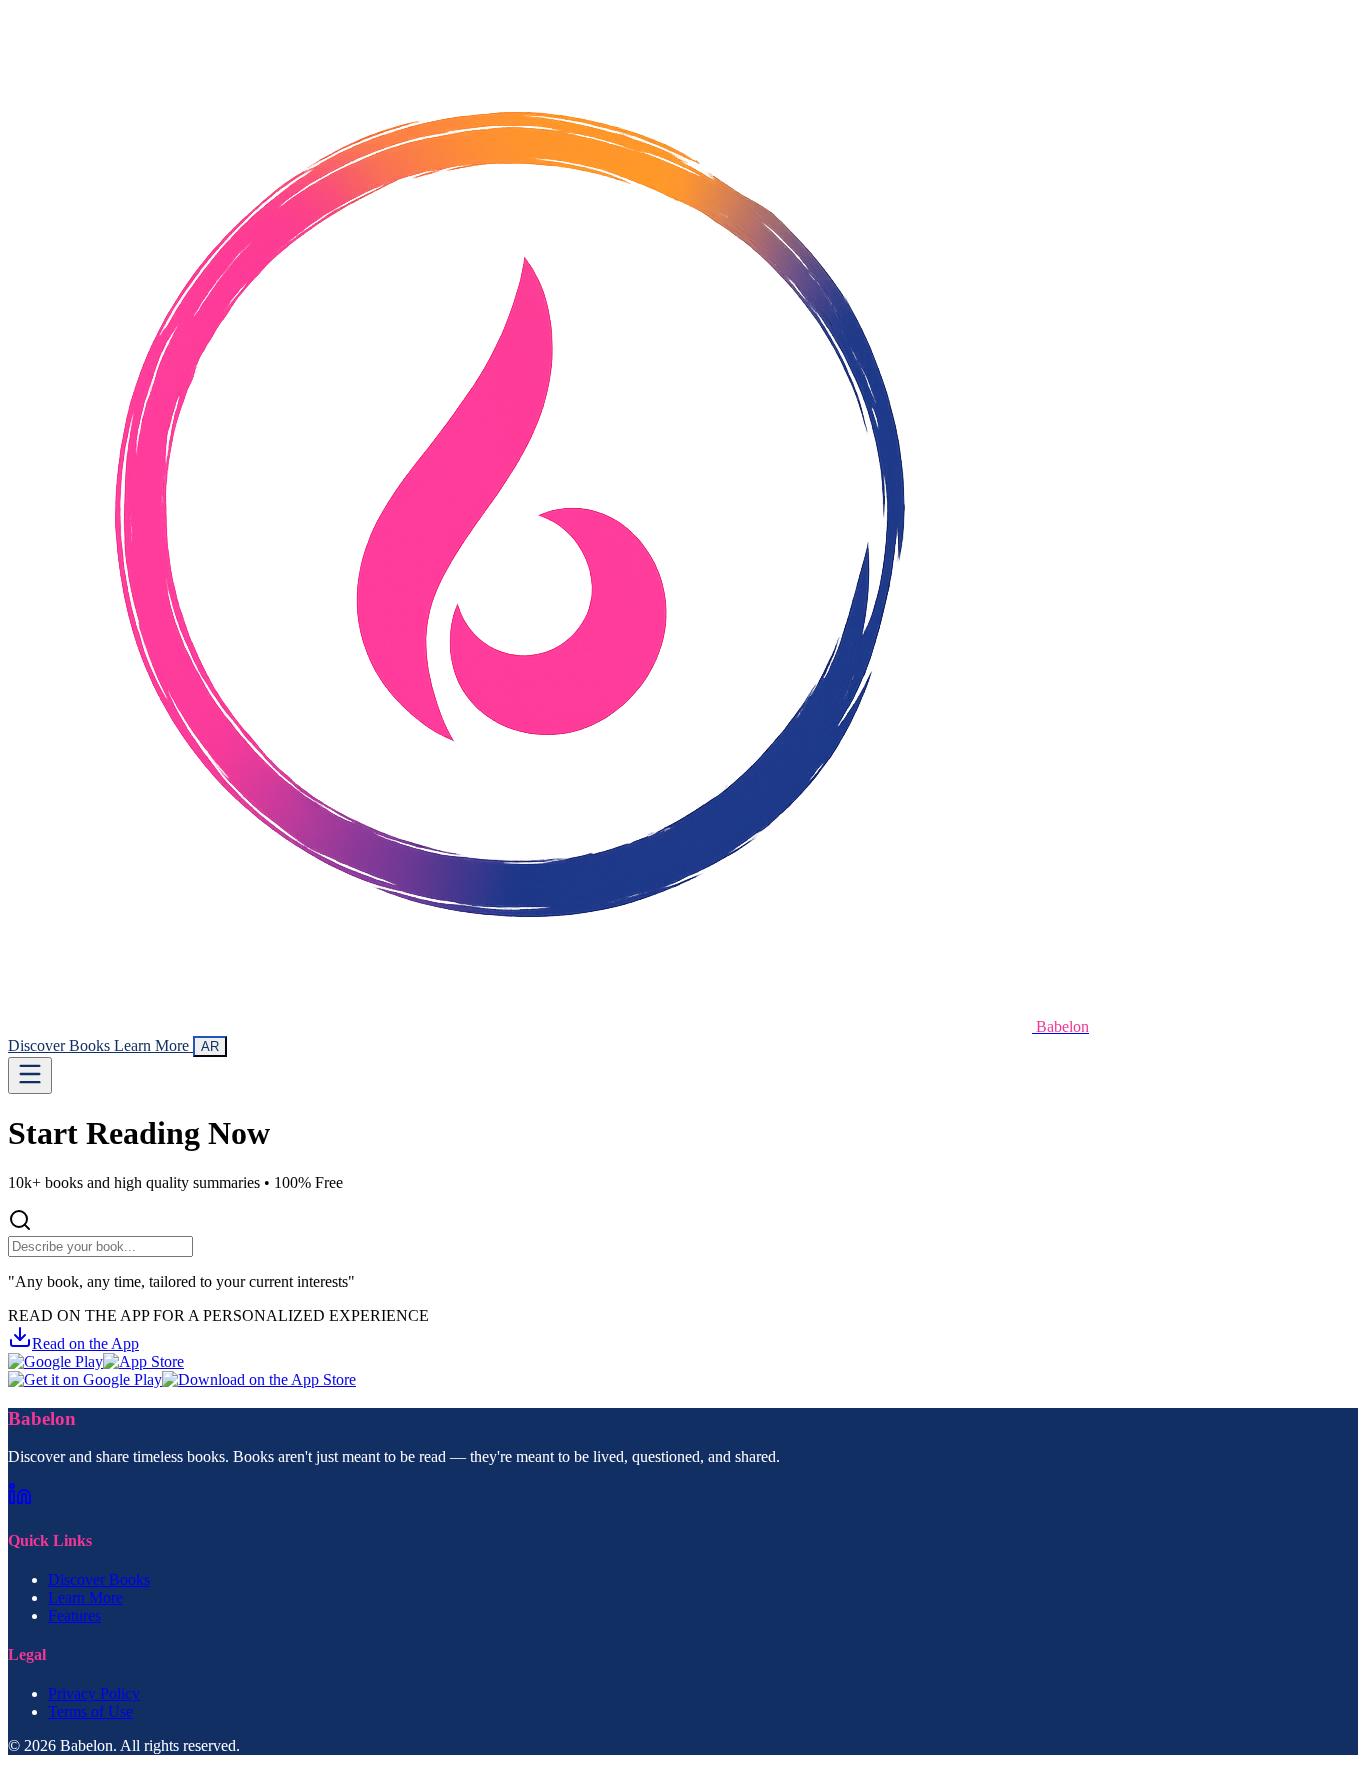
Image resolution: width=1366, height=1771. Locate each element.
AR (210, 1046)
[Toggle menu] (30, 1075)
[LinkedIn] (20, 1500)
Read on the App (85, 1343)
